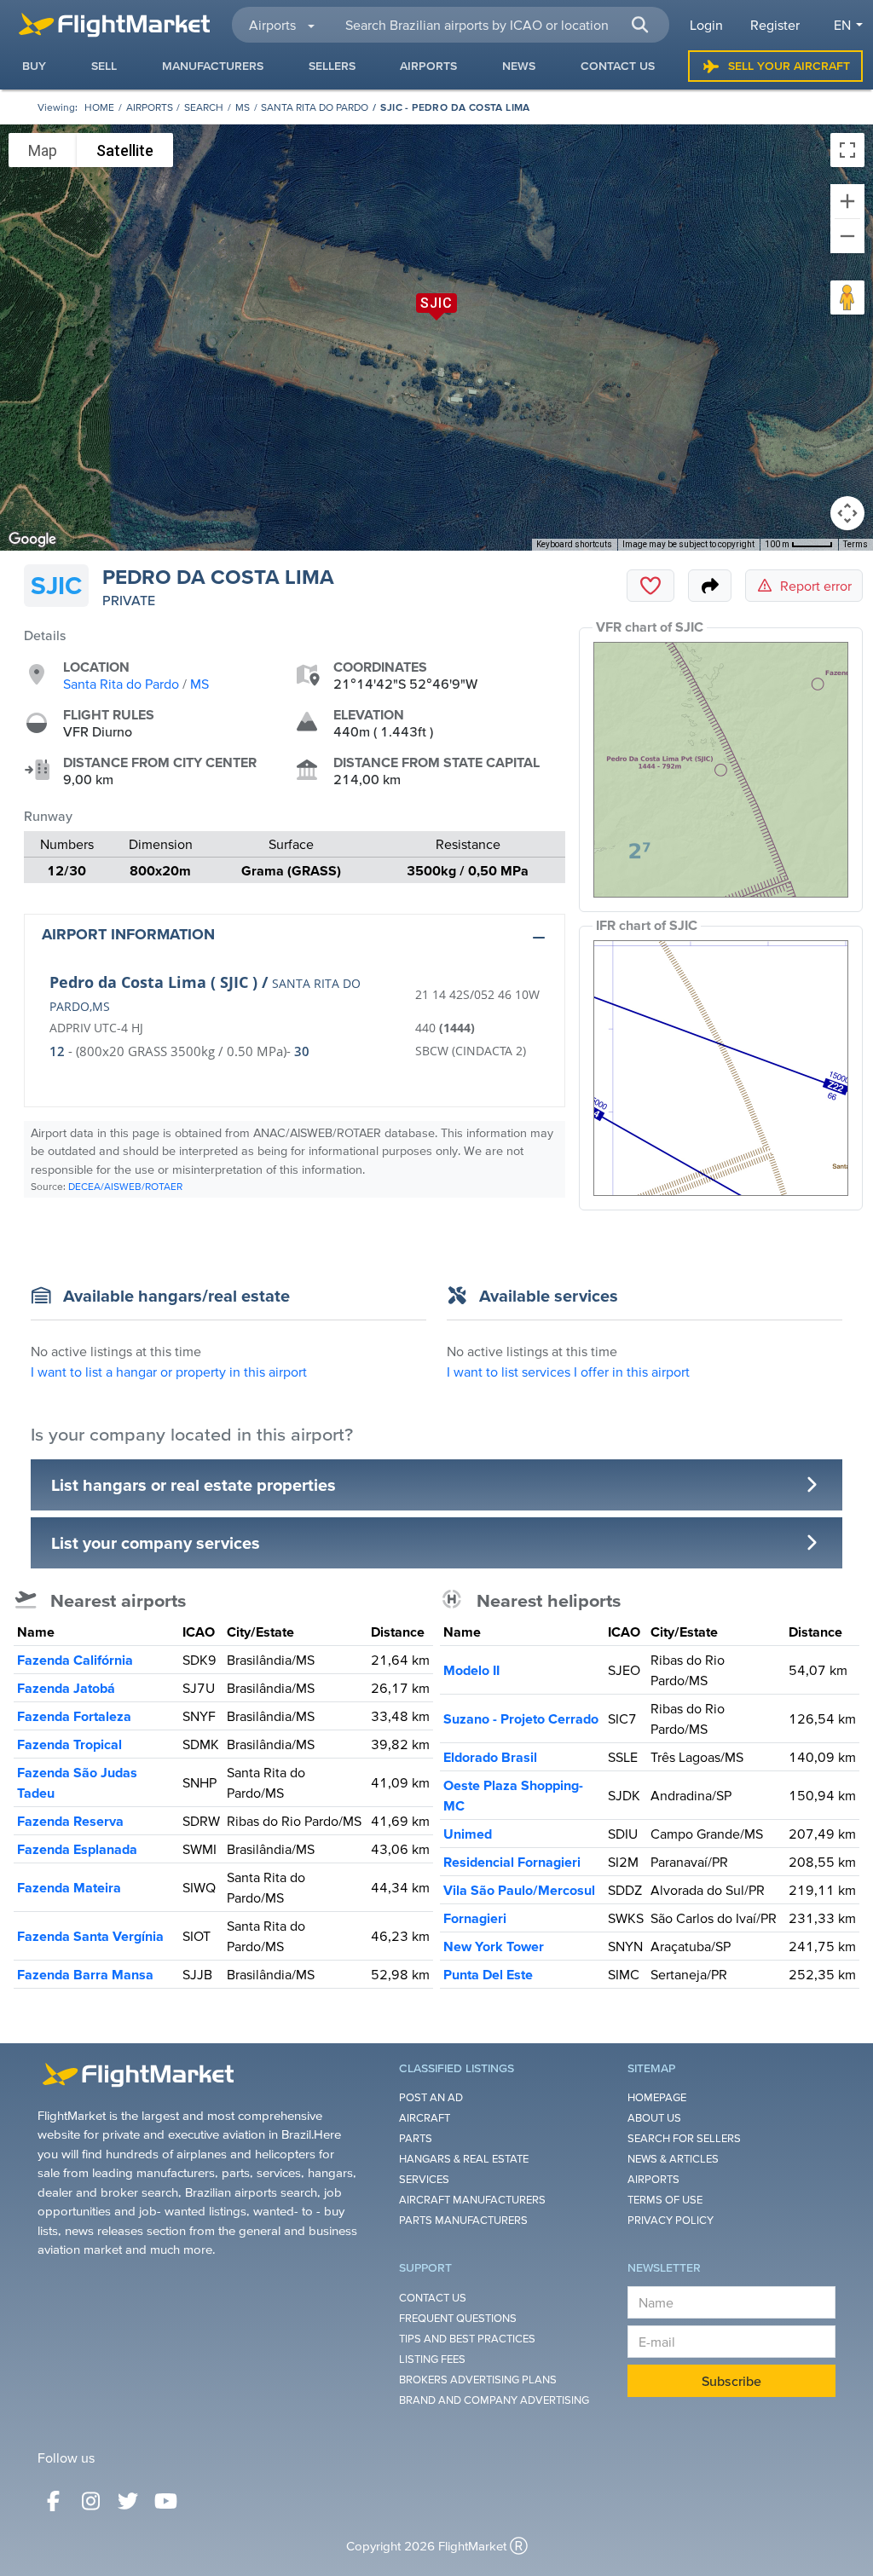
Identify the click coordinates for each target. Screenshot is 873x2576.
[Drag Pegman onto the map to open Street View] (847, 297)
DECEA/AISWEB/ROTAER (125, 1186)
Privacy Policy (671, 2220)
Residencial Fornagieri (512, 1862)
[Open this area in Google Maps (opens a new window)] (32, 540)
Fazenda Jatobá (66, 1688)
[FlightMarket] (114, 25)
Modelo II (471, 1670)
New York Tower (494, 1946)
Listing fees (432, 2359)
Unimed (468, 1834)
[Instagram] (90, 2501)
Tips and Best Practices (467, 2339)
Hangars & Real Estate (464, 2159)
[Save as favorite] (650, 586)
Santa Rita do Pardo (315, 107)
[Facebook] (53, 2501)
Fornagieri (475, 1918)
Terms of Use (665, 2200)
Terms (856, 544)
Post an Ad (431, 2097)
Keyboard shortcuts (574, 544)
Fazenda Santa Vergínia (90, 1936)
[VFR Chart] (721, 770)
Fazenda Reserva (70, 1821)
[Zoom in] (847, 201)
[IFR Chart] (721, 1068)
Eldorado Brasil (490, 1757)
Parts (416, 2138)
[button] (640, 25)
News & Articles (673, 2159)
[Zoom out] (847, 236)
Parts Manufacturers (463, 2220)
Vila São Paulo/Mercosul (519, 1890)
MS (243, 107)
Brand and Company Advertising (494, 2400)
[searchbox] (497, 25)
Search (204, 107)
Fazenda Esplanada (77, 1849)
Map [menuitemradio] (43, 150)
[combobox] (497, 25)
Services (424, 2179)
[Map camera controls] (847, 513)
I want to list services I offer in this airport (568, 1372)
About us (654, 2118)
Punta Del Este (488, 1974)
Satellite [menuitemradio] (125, 150)
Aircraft (425, 2118)
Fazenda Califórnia (75, 1660)
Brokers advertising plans (478, 2380)
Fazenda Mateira (69, 1887)
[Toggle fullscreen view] (847, 150)
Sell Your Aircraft (789, 66)
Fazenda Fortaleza (74, 1716)
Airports (150, 107)
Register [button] (775, 25)
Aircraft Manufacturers (472, 2200)
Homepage (657, 2097)
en (842, 25)
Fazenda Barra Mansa (85, 1974)
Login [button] (706, 25)
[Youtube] (165, 2501)
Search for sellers (684, 2138)
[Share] (710, 586)
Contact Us (433, 2298)
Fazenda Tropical (69, 1744)
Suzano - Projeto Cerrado (521, 1718)
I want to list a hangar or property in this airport (169, 1372)
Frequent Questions (458, 2318)
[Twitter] (128, 2501)
